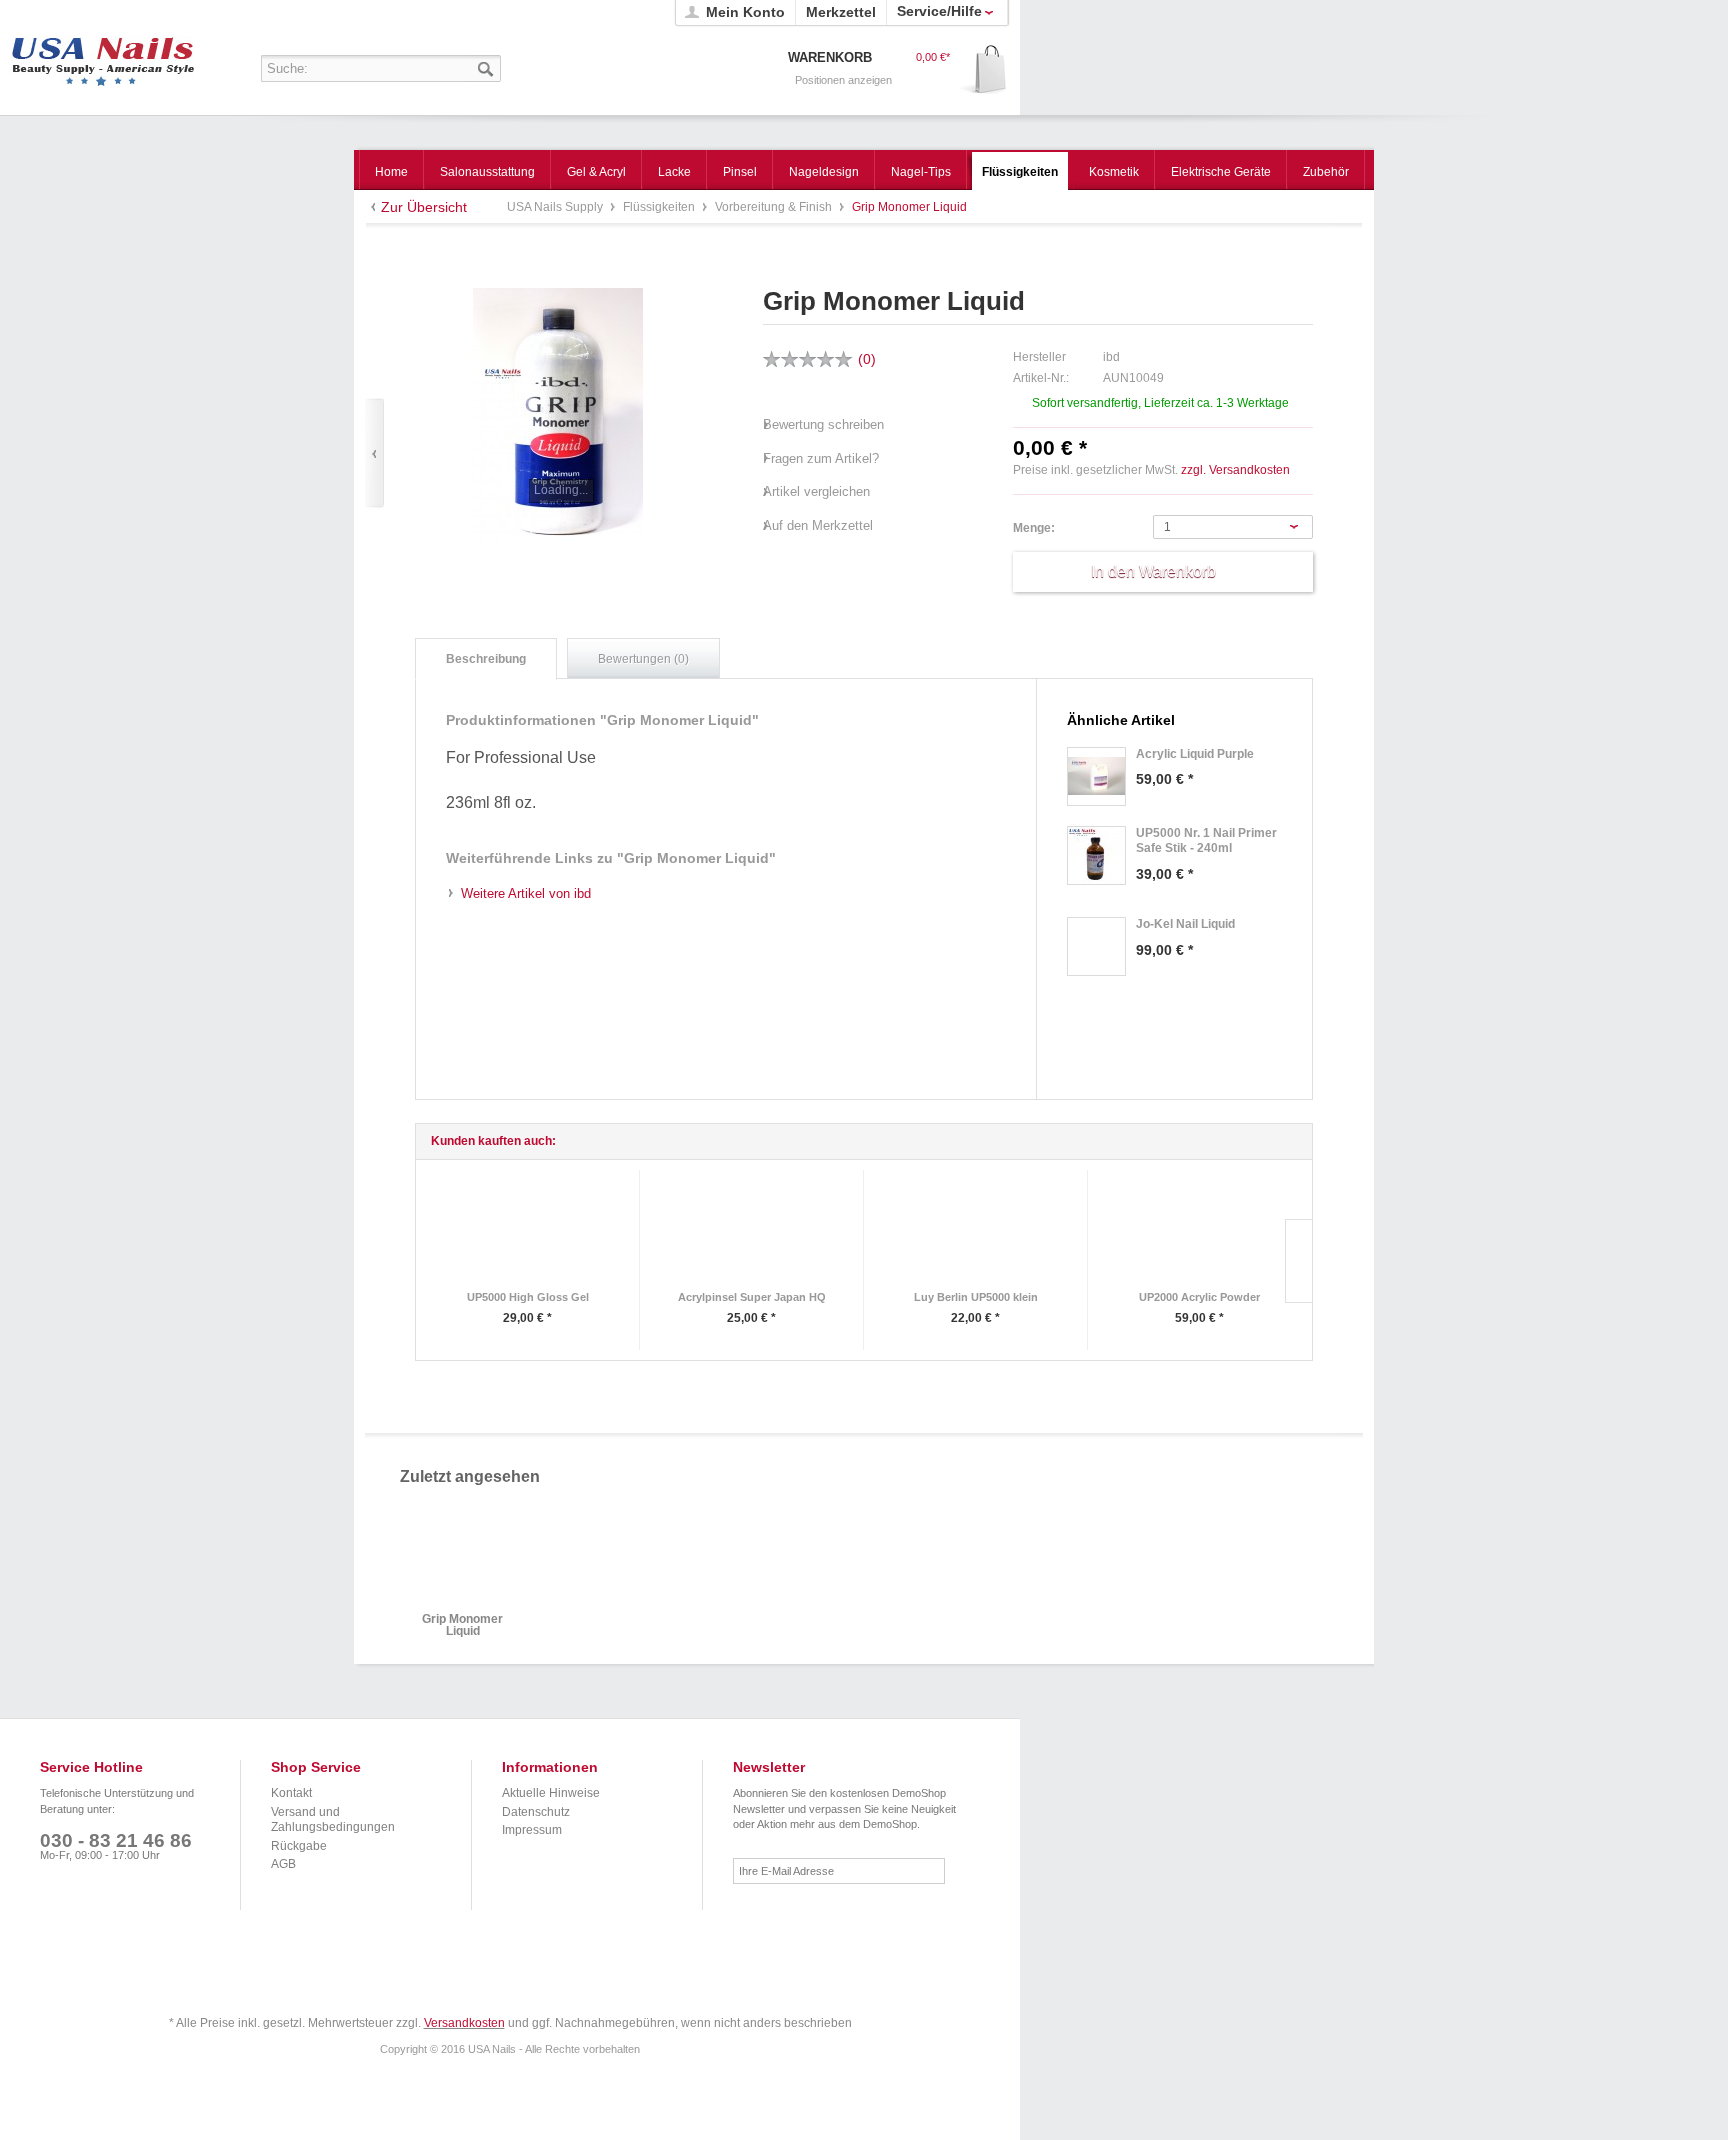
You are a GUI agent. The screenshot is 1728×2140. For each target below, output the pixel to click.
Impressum (532, 1830)
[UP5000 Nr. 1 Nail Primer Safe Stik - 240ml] (1096, 855)
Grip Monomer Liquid (462, 1625)
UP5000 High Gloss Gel (528, 1297)
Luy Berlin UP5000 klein (976, 1297)
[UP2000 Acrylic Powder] (1199, 1232)
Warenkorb (983, 70)
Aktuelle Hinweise (551, 1793)
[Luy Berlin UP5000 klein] (975, 1232)
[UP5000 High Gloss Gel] (527, 1232)
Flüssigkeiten (660, 207)
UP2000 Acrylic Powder (1199, 1297)
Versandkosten (464, 2023)
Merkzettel (841, 12)
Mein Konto (745, 12)
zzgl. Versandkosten (1235, 470)
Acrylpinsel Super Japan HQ (752, 1297)
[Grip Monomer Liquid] (558, 415)
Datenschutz (536, 1812)
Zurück (374, 453)
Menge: (1034, 528)
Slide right (1298, 1261)
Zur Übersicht (424, 207)
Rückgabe (299, 1846)
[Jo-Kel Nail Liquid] (1096, 946)
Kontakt (291, 1793)
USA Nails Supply (103, 55)
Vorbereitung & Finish (775, 207)
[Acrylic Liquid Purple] (1096, 776)
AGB (283, 1864)
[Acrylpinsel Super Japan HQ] (751, 1232)
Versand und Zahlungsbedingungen (333, 1820)
